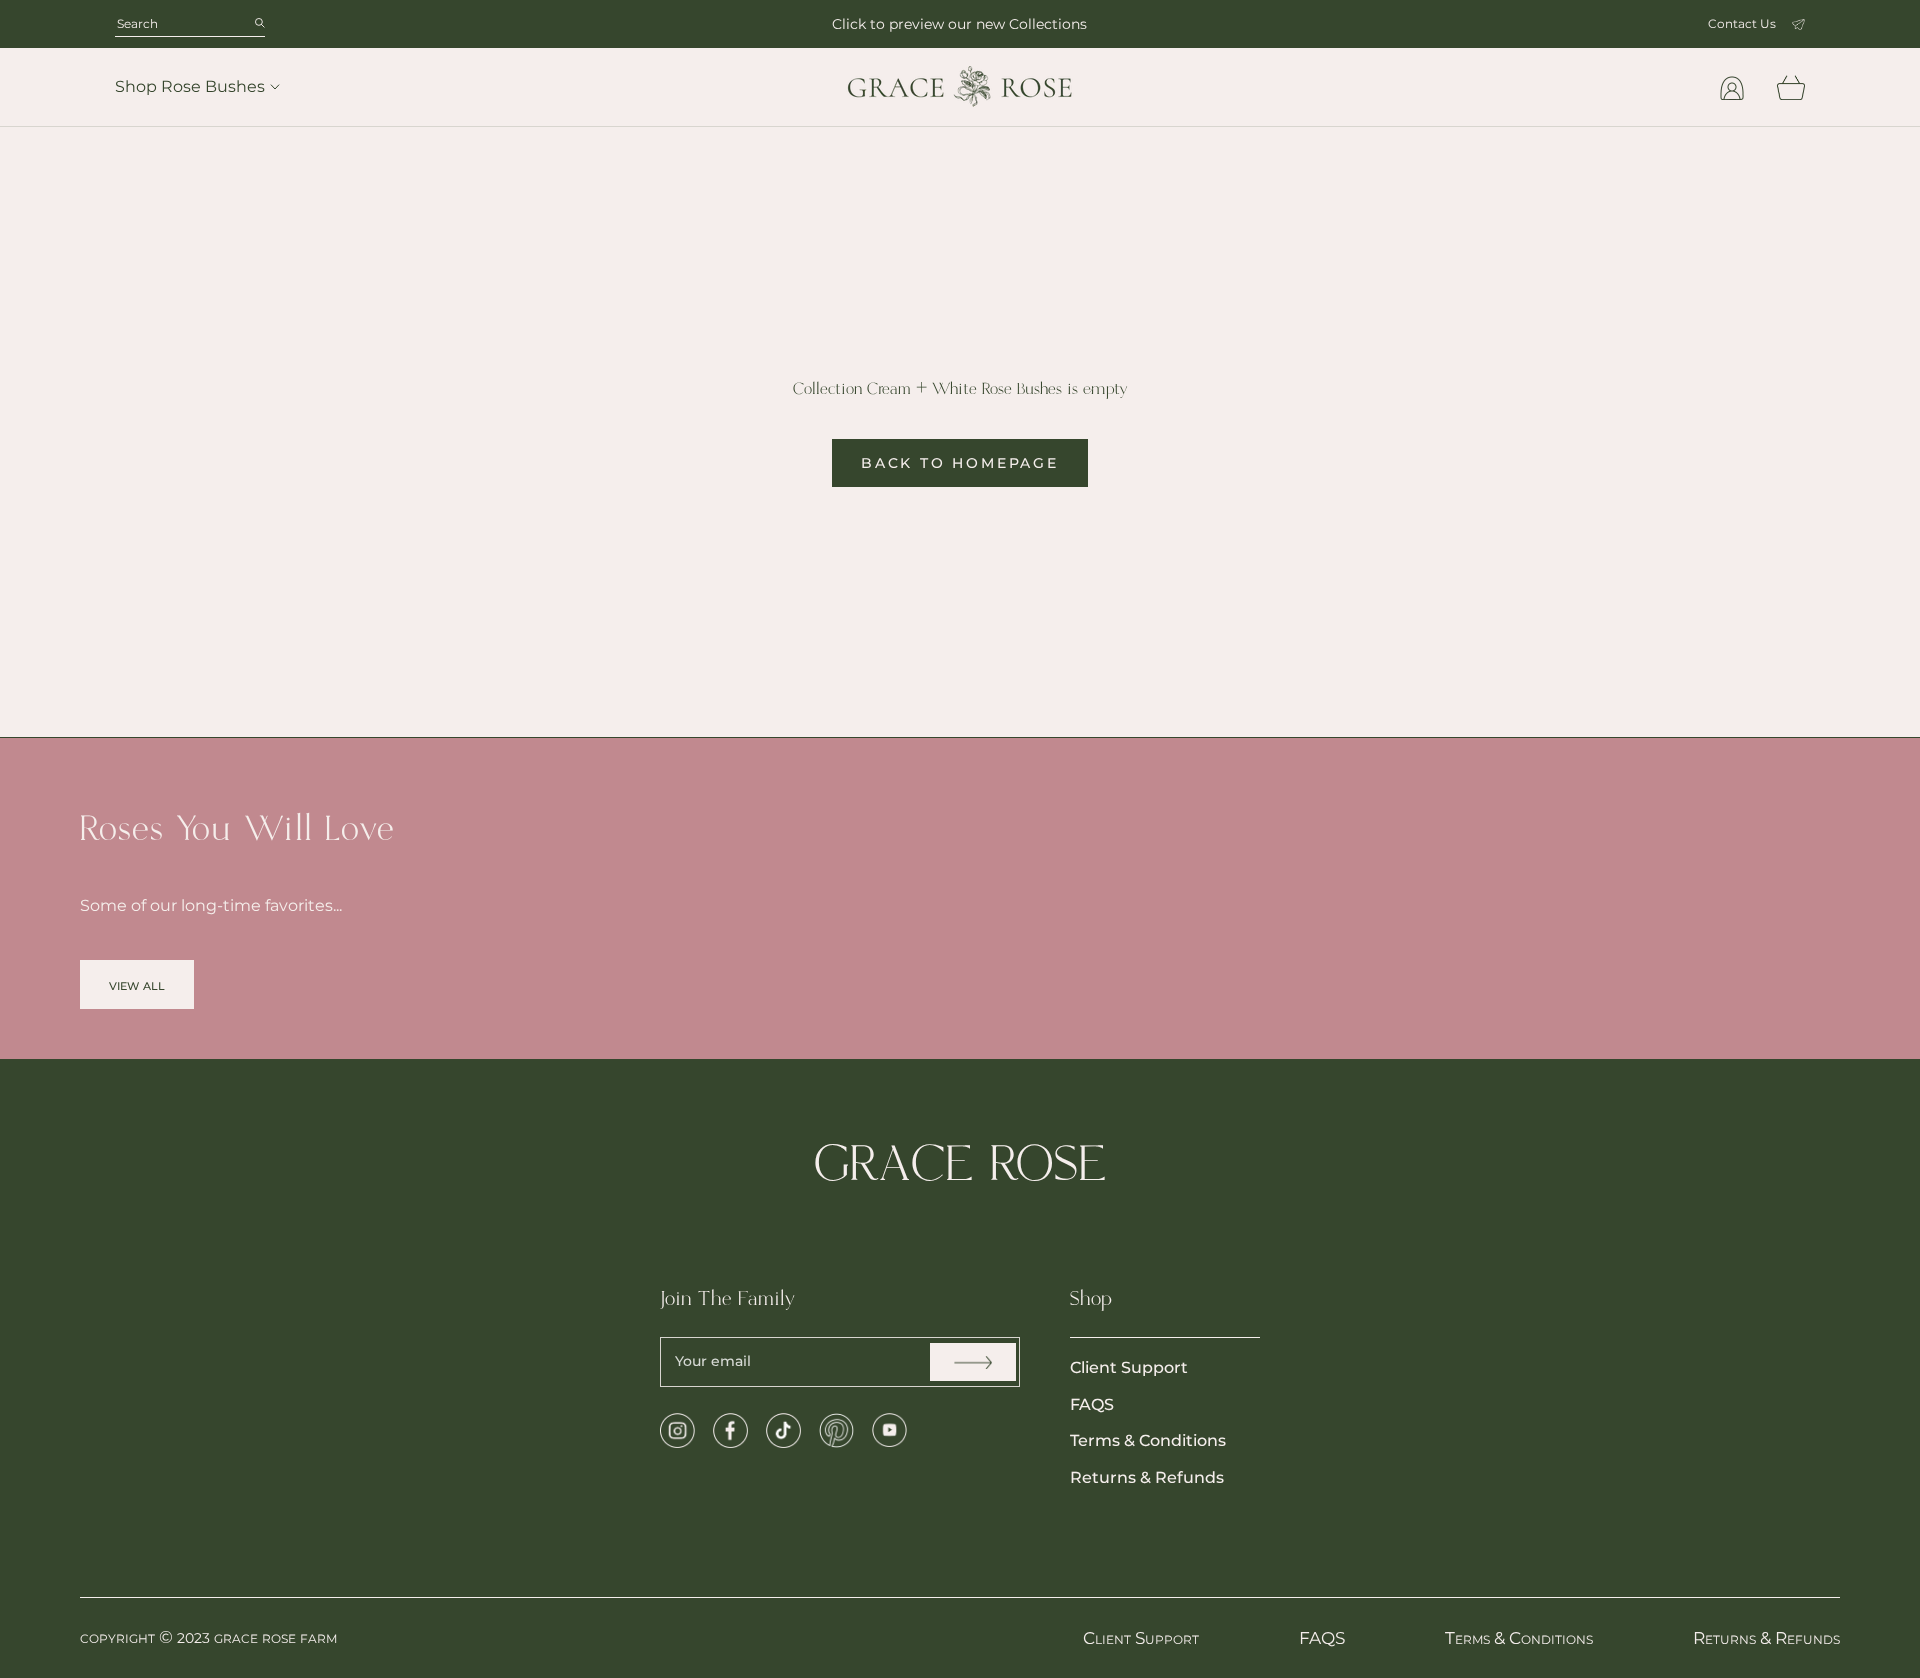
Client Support (1129, 1367)
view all (137, 984)
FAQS (1092, 1404)
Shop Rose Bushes (190, 86)
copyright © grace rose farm (208, 1637)
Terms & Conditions (1148, 1440)
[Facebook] (730, 1430)
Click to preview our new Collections (959, 24)
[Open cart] (1790, 87)
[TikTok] (783, 1430)
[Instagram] (677, 1430)
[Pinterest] (836, 1430)
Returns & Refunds (1147, 1477)
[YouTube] (889, 1430)
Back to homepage (960, 463)
